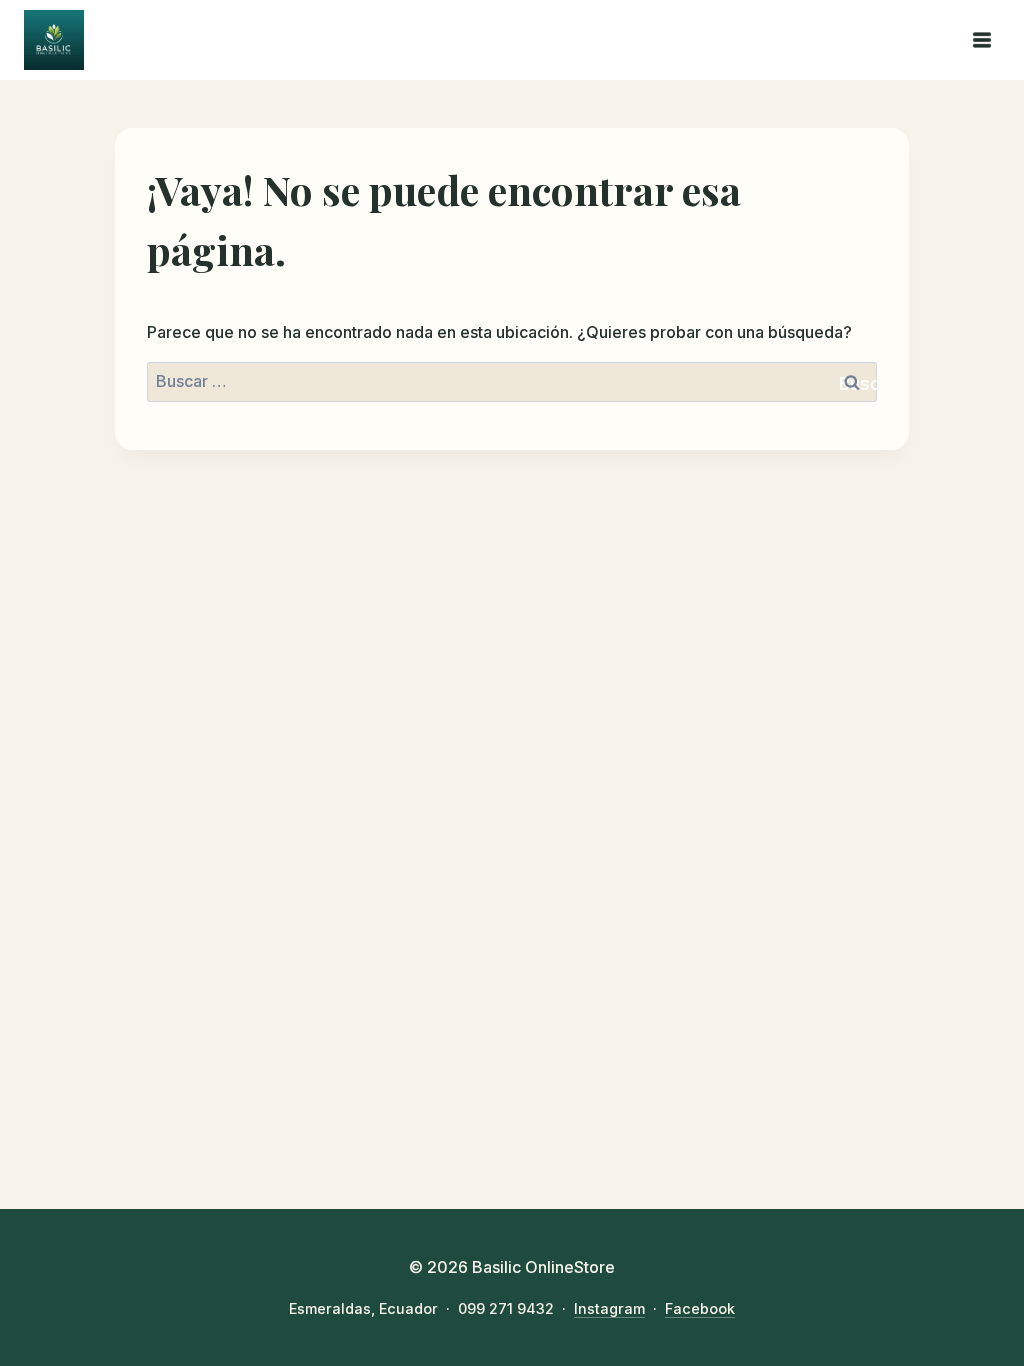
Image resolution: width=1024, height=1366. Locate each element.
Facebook (700, 1308)
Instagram (609, 1308)
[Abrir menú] (981, 39)
